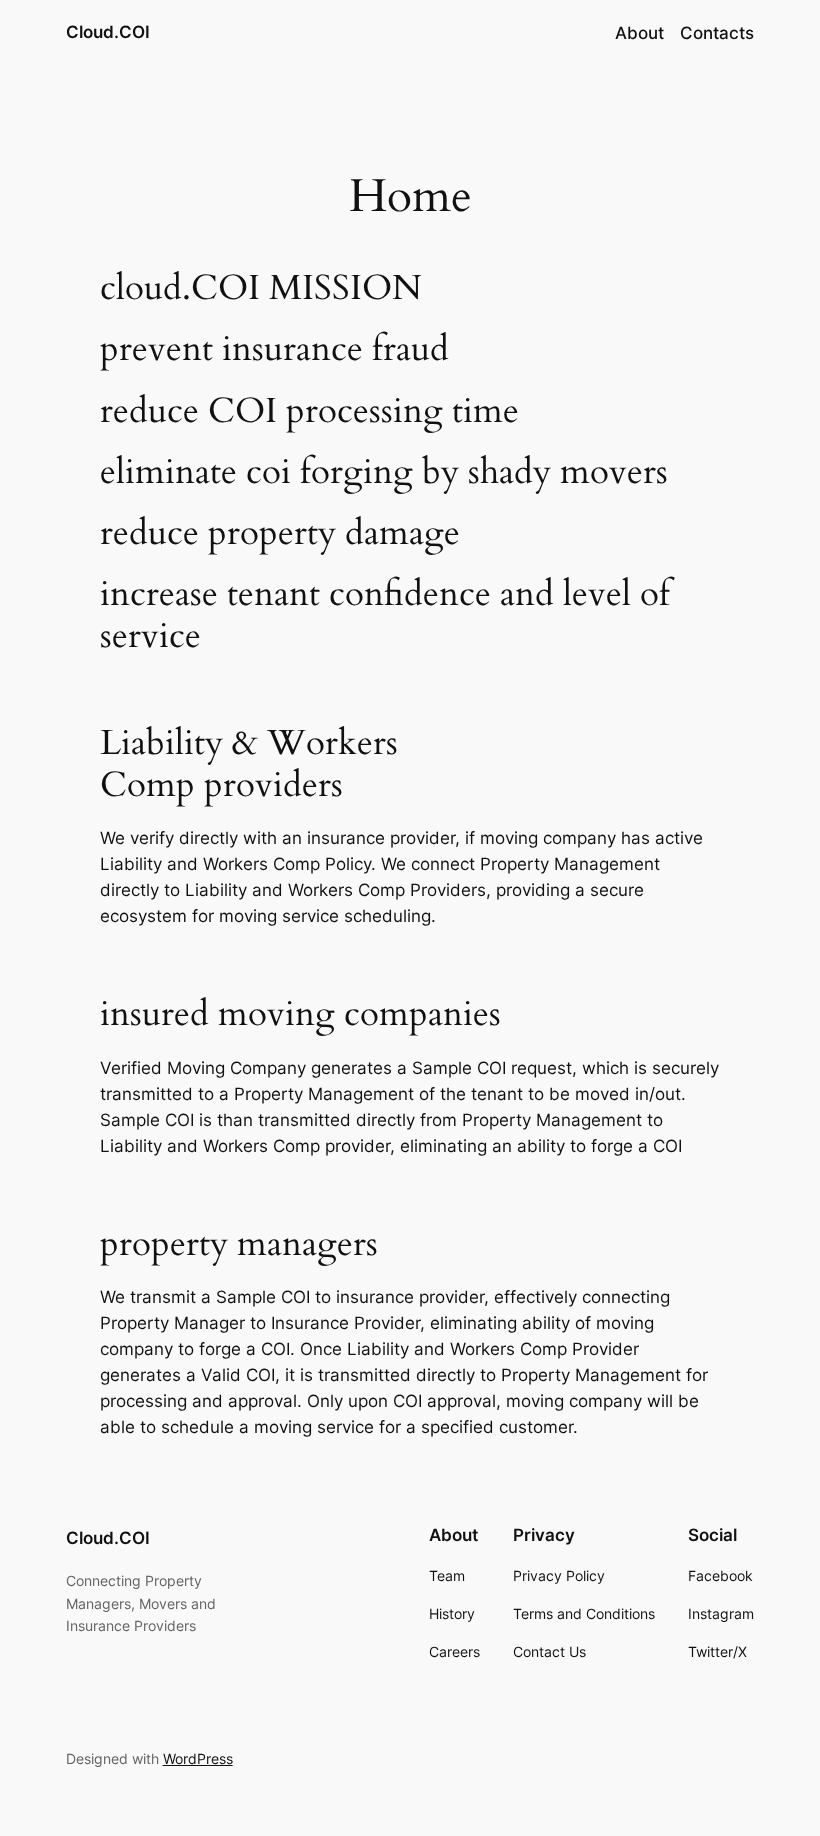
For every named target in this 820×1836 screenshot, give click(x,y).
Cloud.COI (108, 32)
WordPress (198, 1758)
